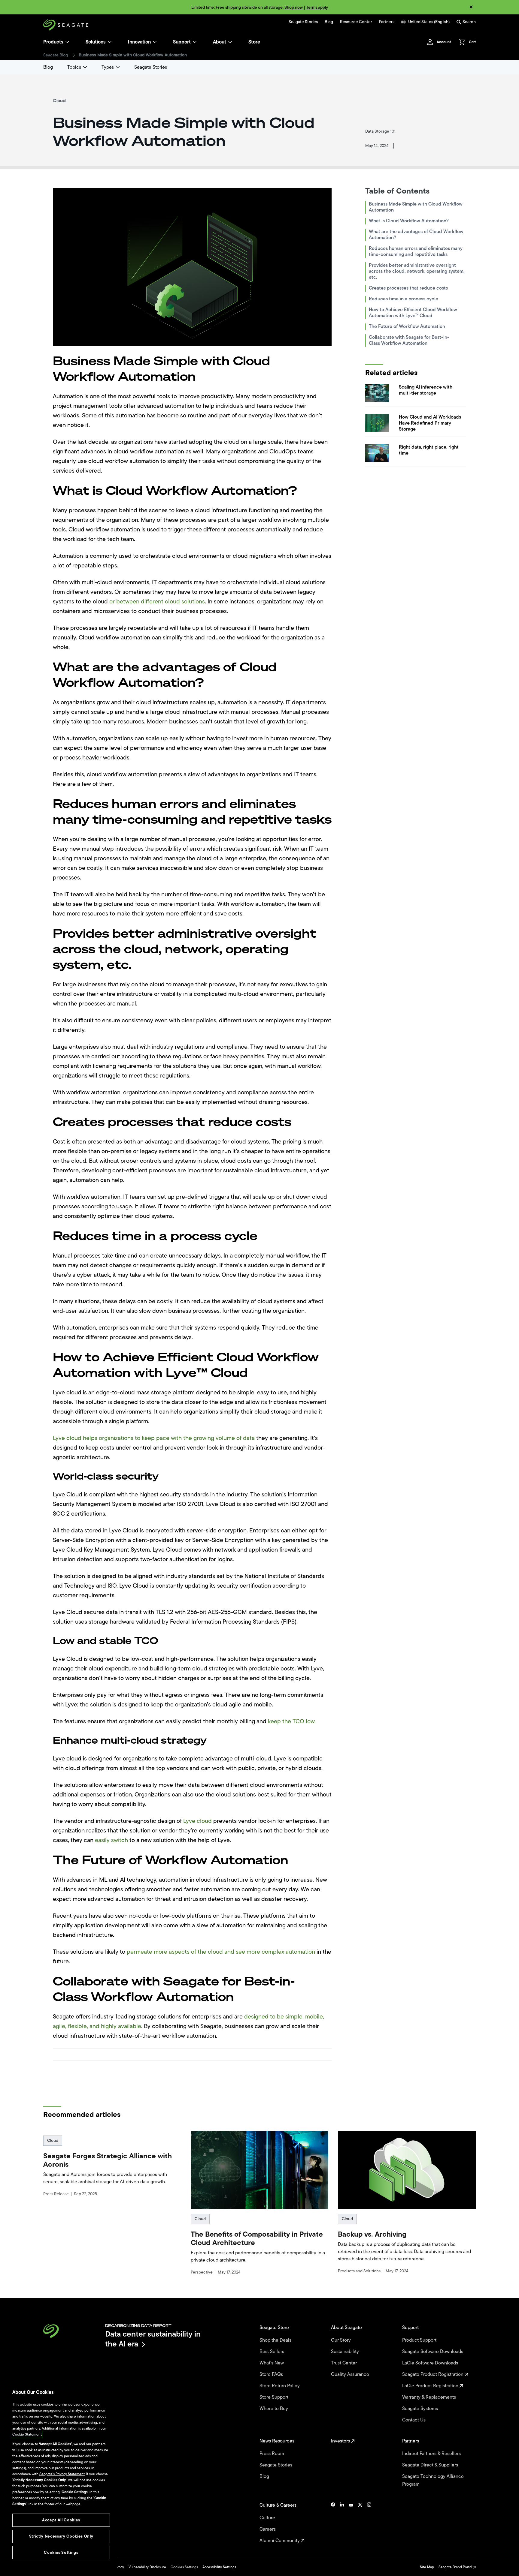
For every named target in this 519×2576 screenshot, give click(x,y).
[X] (360, 2523)
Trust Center (344, 2363)
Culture (268, 2518)
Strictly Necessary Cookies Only (61, 2536)
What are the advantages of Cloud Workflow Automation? (416, 235)
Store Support (275, 2397)
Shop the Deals (277, 2340)
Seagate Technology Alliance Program (433, 2480)
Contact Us (414, 2420)
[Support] (195, 42)
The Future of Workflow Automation (407, 326)
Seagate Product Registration (433, 2374)
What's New (272, 2363)
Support (182, 42)
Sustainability (346, 2352)
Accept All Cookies (61, 2520)
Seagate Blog (56, 55)
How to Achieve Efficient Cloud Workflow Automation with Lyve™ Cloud (413, 313)
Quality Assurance (351, 2374)
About (220, 42)
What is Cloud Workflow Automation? (409, 221)
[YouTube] (351, 2523)
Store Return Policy (280, 2386)
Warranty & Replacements (430, 2397)
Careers (268, 2529)
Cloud (53, 2140)
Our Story (341, 2340)
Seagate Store (275, 2328)
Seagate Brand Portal (456, 2567)
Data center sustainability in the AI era (153, 2339)
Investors (341, 2441)
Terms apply (317, 7)
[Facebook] (333, 2523)
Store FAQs (272, 2374)
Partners (387, 22)
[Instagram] (369, 2523)
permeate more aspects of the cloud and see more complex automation (222, 1952)
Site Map (427, 2567)
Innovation (139, 42)
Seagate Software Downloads (433, 2352)
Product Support (420, 2340)
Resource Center (356, 22)
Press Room (272, 2454)
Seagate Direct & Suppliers (431, 2465)
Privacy (118, 2567)
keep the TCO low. (292, 1721)
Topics (74, 67)
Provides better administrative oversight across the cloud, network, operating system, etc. (417, 271)
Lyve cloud (197, 1821)
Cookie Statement (27, 2434)
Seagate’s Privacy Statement (62, 2474)
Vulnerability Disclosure (147, 2567)
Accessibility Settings (219, 2567)
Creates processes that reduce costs (408, 288)
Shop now (294, 7)
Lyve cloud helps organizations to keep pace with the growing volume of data (155, 1438)
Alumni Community (280, 2541)
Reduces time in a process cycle (404, 299)
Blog (329, 22)
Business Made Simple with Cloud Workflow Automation (416, 207)
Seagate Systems (421, 2409)
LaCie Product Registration (431, 2386)
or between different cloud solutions (157, 601)
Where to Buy (274, 2409)
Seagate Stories (303, 22)
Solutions (96, 42)
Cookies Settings (184, 2567)
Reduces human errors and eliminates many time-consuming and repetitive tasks (416, 251)
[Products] (67, 42)
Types (108, 67)
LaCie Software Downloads (431, 2363)
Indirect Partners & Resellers (432, 2454)
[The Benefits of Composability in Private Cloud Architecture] (260, 2170)
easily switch (111, 1840)
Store (254, 42)
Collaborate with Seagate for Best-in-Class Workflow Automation (409, 340)
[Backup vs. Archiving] (407, 2170)
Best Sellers (272, 2352)
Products (53, 42)
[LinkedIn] (342, 2523)
